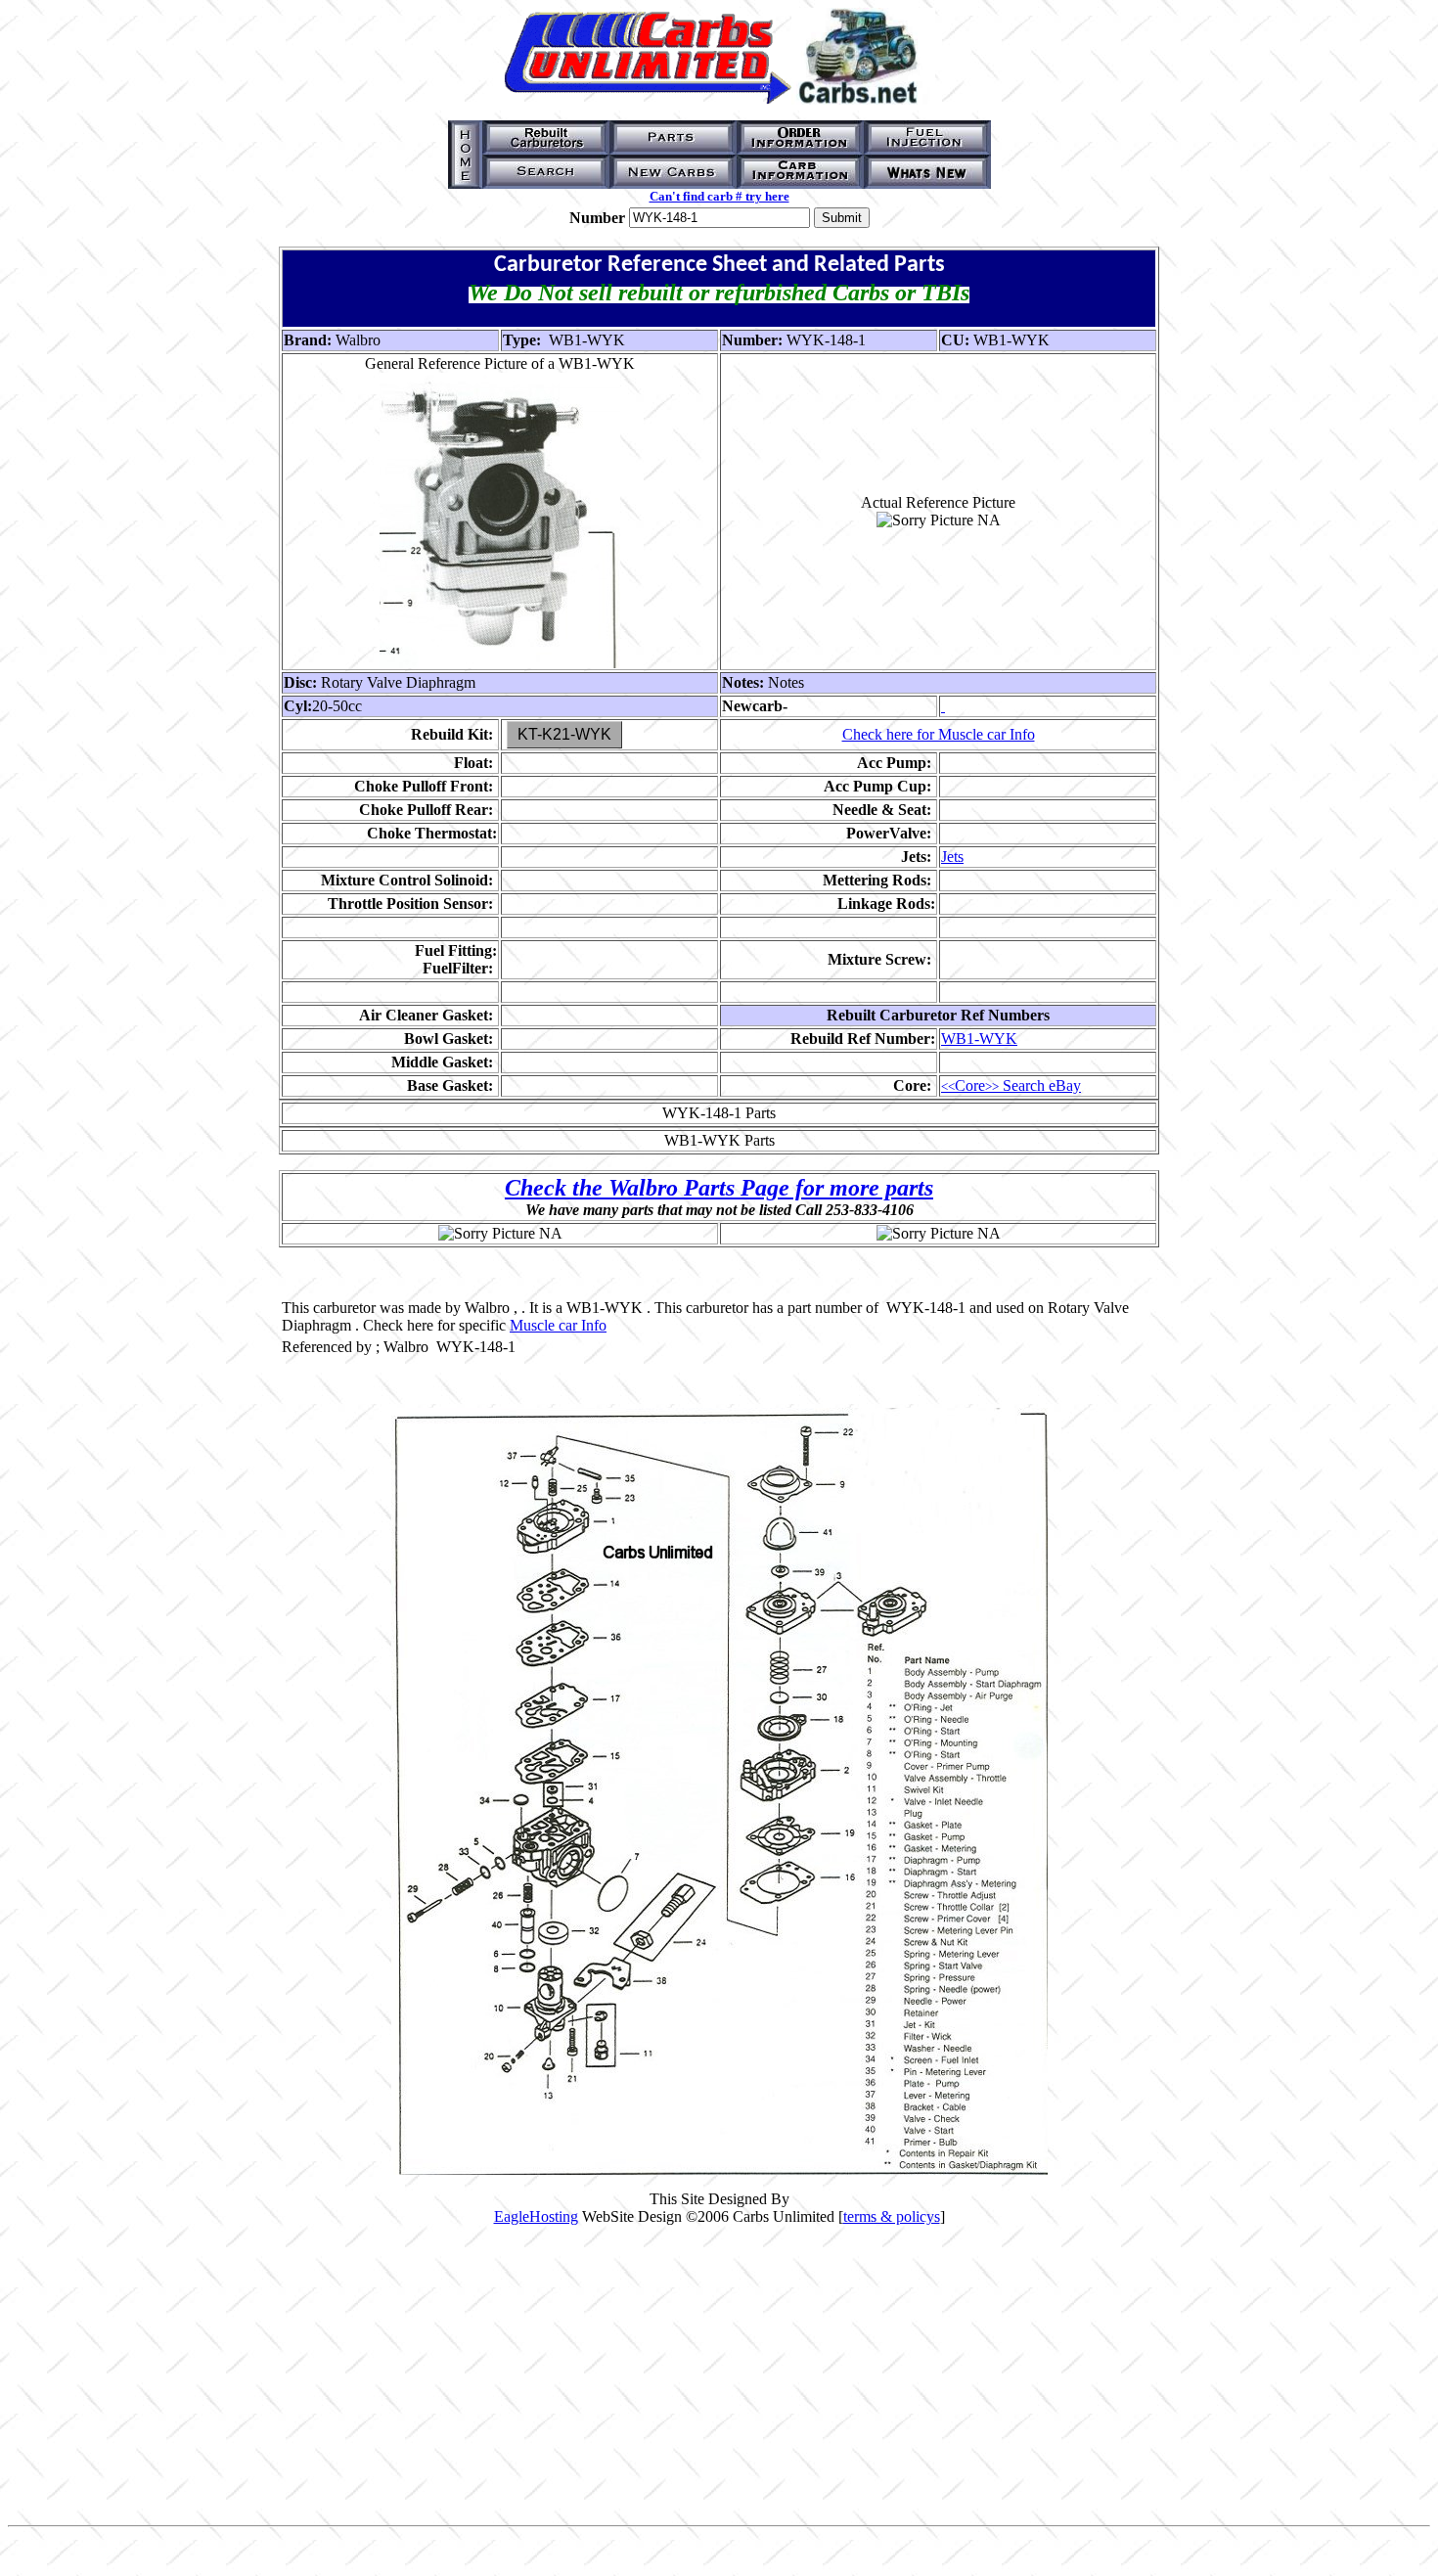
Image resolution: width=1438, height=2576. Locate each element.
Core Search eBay (1011, 1085)
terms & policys (892, 2216)
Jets (952, 857)
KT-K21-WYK (564, 734)
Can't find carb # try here (719, 196)
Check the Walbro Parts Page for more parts (719, 1188)
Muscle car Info (558, 1325)
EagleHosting (536, 2216)
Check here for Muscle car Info (939, 734)
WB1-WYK (979, 1039)
